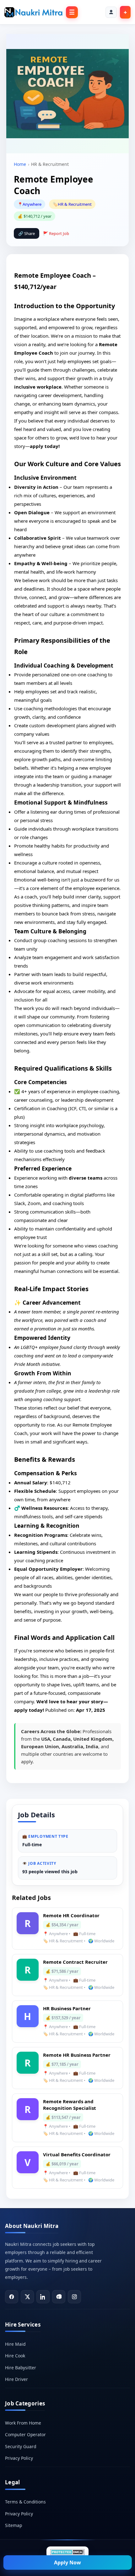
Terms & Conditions (25, 2502)
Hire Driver (16, 2379)
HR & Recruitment (75, 204)
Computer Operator (25, 2434)
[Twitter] (27, 2297)
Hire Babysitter (21, 2368)
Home (20, 164)
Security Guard (21, 2446)
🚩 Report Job (56, 233)
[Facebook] (12, 2297)
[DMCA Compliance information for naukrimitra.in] (67, 2552)
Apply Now (67, 2562)
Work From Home (23, 2423)
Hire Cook (15, 2356)
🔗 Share (27, 233)
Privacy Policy (19, 2458)
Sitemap (13, 2525)
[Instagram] (74, 2297)
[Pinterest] (59, 2297)
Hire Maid (15, 2344)
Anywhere (32, 204)
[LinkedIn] (43, 2297)
